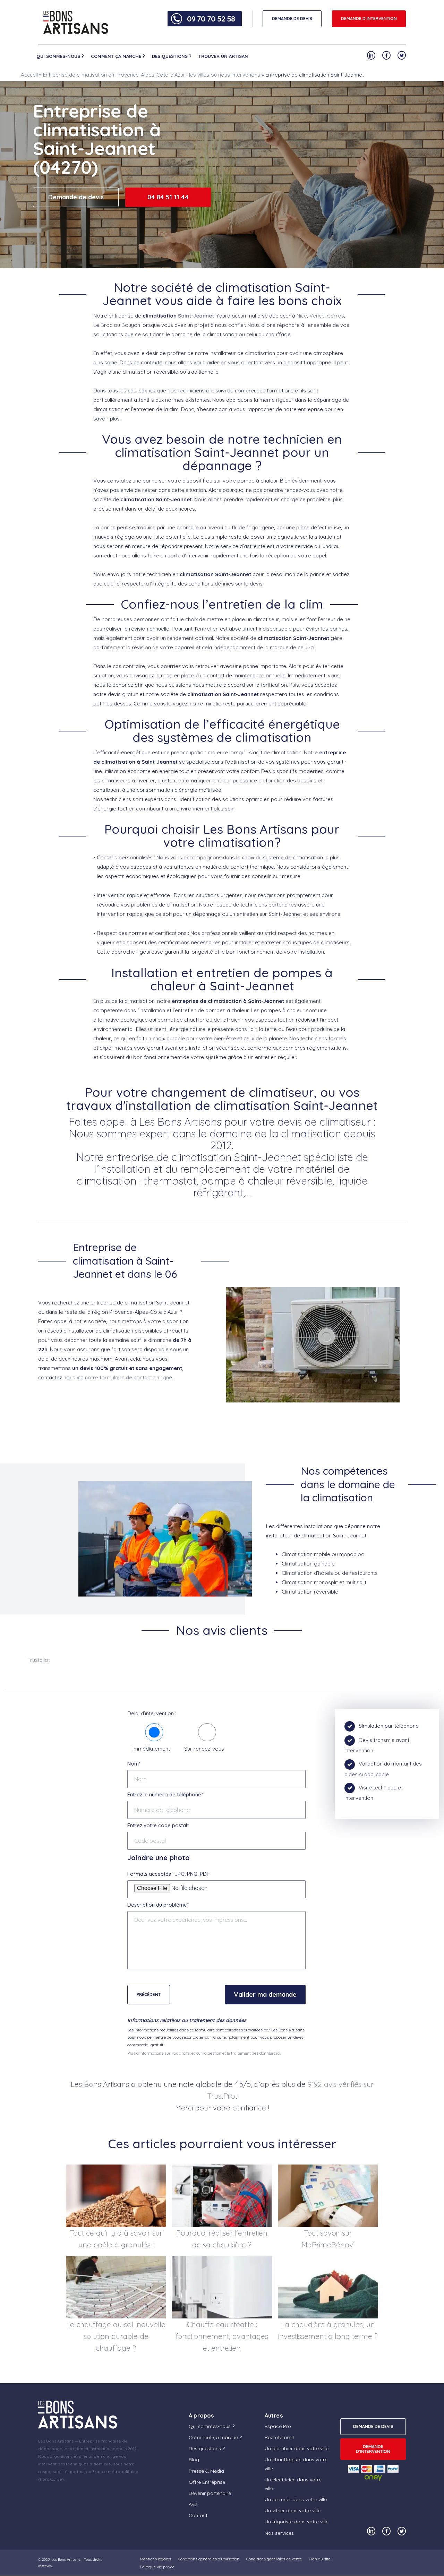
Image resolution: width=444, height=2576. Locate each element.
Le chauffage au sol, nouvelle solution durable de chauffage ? (116, 2336)
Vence (317, 316)
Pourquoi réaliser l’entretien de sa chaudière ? (222, 2239)
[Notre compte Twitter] (402, 55)
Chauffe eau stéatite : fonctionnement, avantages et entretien (222, 2336)
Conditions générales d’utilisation (209, 2559)
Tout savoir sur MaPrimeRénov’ (328, 2239)
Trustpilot (39, 1660)
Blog (194, 2460)
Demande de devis (76, 197)
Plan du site (320, 2559)
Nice (302, 316)
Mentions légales (155, 2559)
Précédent (149, 1994)
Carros (336, 316)
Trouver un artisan (223, 56)
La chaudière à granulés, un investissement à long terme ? (328, 2330)
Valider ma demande (265, 1994)
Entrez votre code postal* (158, 1825)
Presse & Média (206, 2471)
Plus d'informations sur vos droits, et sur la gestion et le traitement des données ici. (204, 2053)
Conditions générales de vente (274, 2559)
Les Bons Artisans (66, 2560)
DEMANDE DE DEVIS (292, 19)
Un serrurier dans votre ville (296, 2499)
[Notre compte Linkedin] (371, 55)
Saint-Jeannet (196, 316)
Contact (198, 2515)
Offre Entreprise (207, 2482)
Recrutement (279, 2437)
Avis (193, 2504)
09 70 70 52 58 (211, 19)
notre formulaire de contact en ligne (129, 1377)
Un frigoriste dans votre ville (297, 2522)
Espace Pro (278, 2426)
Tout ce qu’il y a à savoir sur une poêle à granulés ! (116, 2239)
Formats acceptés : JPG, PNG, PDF (168, 1874)
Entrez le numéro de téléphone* (165, 1794)
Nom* (134, 1764)
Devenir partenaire (210, 2493)
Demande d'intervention (369, 19)
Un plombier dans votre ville (297, 2448)
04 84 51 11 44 (168, 197)
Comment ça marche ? (118, 56)
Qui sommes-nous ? (60, 56)
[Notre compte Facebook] (386, 55)
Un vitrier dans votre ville (293, 2510)
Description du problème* (158, 1905)
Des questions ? (172, 56)
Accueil (29, 75)
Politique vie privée (157, 2567)
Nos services (279, 2533)
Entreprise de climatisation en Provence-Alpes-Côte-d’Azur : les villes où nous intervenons (152, 75)
